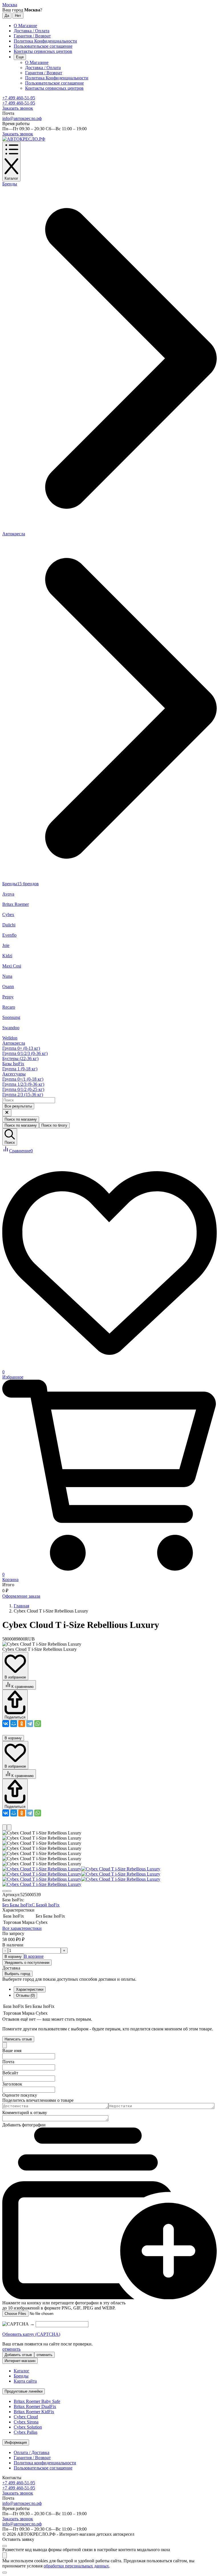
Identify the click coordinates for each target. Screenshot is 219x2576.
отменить (11, 2349)
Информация (16, 2442)
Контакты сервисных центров (43, 51)
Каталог (22, 2371)
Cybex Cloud (26, 2417)
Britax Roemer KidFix (34, 2412)
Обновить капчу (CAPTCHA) (31, 2334)
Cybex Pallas (26, 2432)
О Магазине (25, 26)
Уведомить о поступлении (27, 1963)
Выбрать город (17, 1974)
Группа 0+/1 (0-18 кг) (23, 1079)
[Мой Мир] (14, 1724)
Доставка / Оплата (32, 31)
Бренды (21, 2376)
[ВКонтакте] (6, 1724)
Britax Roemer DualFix (35, 2406)
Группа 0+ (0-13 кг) (21, 1048)
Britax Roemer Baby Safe (37, 2401)
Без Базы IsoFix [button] (17, 1905)
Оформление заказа (21, 1596)
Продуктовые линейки (24, 2391)
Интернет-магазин (20, 2361)
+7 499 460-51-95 (19, 98)
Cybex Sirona (26, 2422)
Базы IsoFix (13, 1064)
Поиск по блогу (54, 1125)
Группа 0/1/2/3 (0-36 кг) (25, 1053)
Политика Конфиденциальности (45, 41)
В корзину (13, 1738)
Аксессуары (14, 1074)
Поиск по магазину (21, 1119)
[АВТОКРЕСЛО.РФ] (24, 139)
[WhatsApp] (38, 1724)
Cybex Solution (28, 2427)
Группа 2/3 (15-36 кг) (23, 1094)
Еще (20, 57)
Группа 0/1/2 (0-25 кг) (23, 1089)
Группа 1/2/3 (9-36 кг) (23, 1084)
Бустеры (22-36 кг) (20, 1058)
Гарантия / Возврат (32, 36)
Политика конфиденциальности (45, 2463)
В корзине (34, 1956)
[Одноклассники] (22, 1724)
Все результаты (18, 1106)
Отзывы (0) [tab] (25, 1995)
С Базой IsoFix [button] (46, 1905)
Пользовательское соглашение (43, 46)
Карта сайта (25, 2381)
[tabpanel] (109, 2010)
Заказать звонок (18, 108)
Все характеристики (22, 1928)
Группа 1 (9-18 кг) (20, 1069)
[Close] (5, 2045)
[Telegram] (30, 1724)
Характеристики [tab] (30, 1989)
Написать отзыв (18, 2039)
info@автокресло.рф (22, 118)
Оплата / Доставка (32, 2452)
